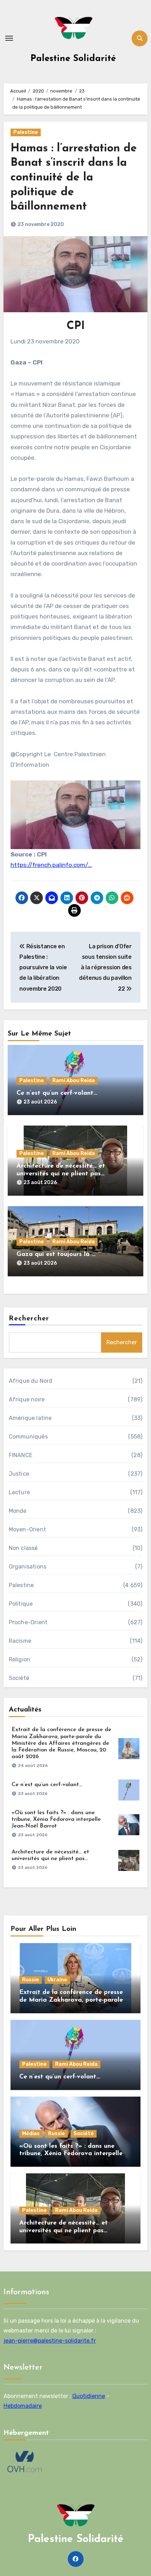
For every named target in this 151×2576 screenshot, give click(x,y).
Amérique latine (30, 1418)
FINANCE (21, 1455)
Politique (21, 1604)
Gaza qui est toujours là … (56, 1255)
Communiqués (28, 1437)
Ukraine (57, 1980)
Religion (20, 1659)
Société (19, 1678)
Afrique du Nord (31, 1381)
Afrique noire (27, 1399)
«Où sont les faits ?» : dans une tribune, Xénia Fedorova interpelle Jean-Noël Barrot (56, 1819)
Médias (31, 2134)
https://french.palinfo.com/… (51, 865)
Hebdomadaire (23, 2406)
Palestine (26, 132)
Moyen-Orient (27, 1529)
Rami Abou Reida (74, 1081)
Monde (18, 1511)
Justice (19, 1474)
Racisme (20, 1641)
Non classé (23, 1548)
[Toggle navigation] (9, 38)
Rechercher (29, 1319)
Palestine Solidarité (73, 59)
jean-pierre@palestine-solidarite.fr (50, 2341)
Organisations (28, 1567)
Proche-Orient (28, 1622)
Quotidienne (89, 2396)
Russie (31, 1980)
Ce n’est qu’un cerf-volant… (57, 1093)
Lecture (19, 1492)
